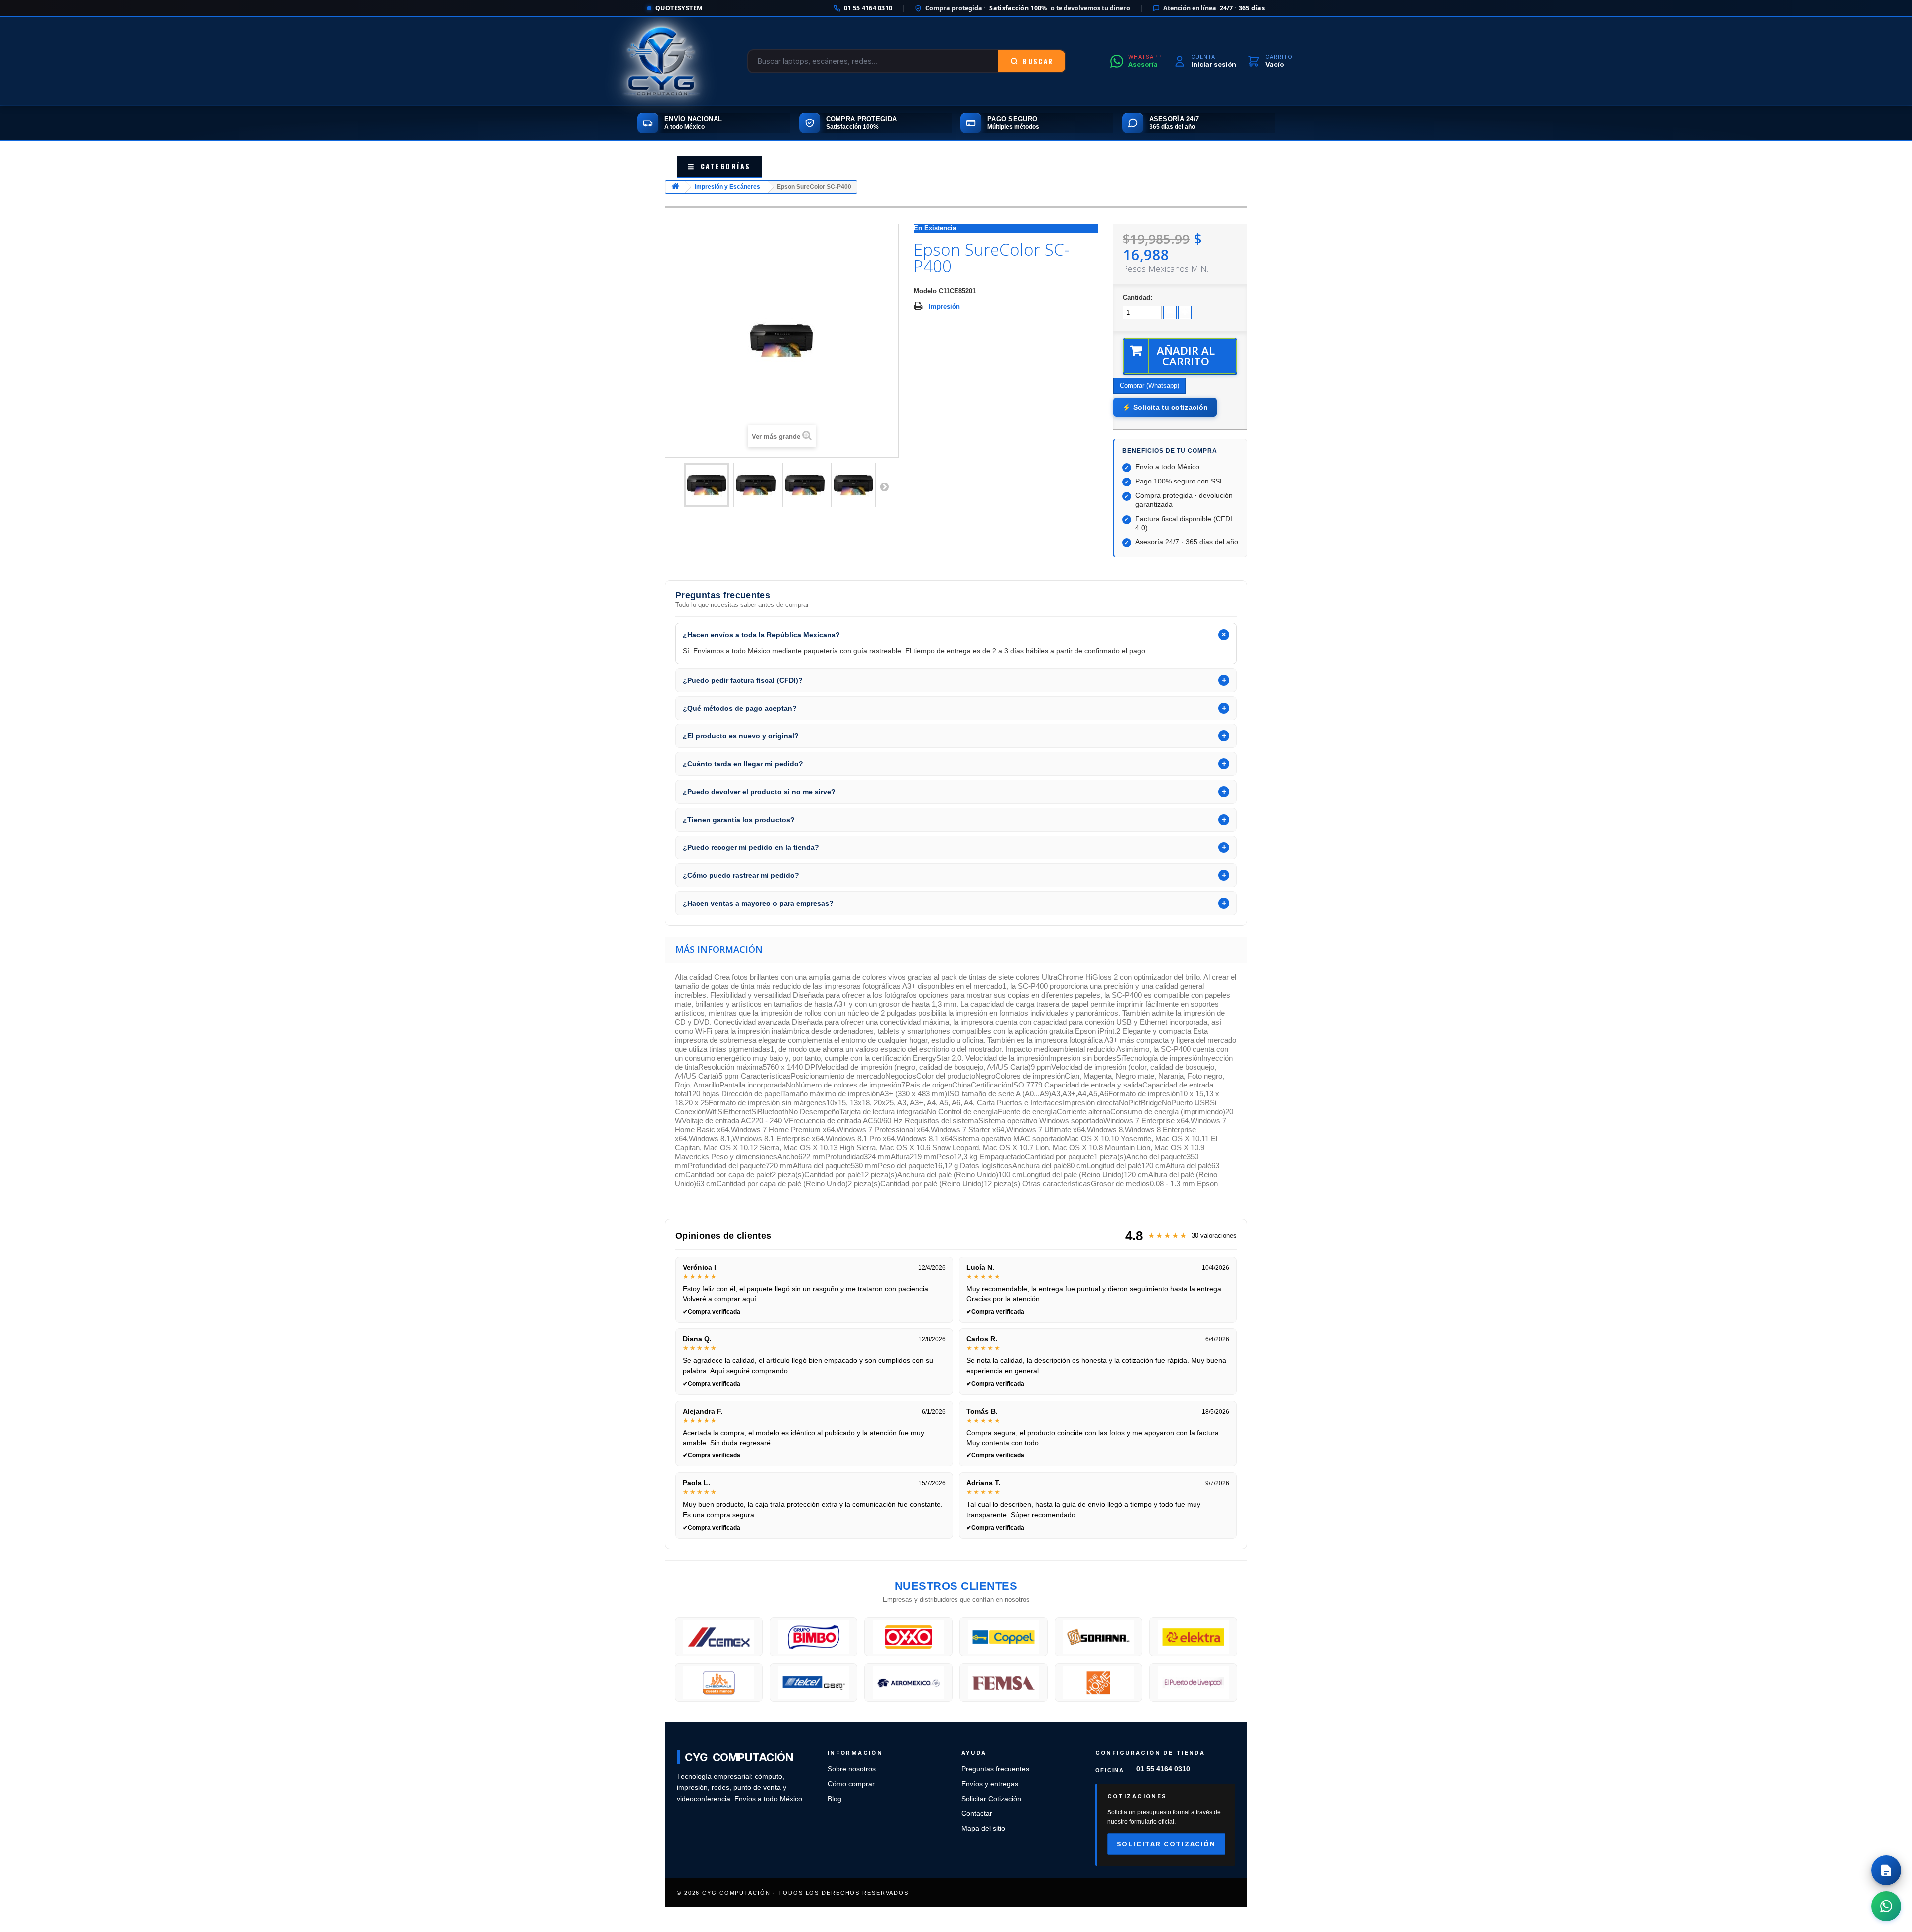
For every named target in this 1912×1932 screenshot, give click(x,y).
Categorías (719, 166)
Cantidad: (1137, 298)
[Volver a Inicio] (675, 187)
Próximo (884, 486)
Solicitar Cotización (991, 1799)
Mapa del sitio (983, 1829)
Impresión (944, 306)
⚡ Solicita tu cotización (1165, 407)
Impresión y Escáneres (727, 187)
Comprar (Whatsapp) (1149, 386)
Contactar (977, 1814)
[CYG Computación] (661, 61)
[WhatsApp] (1886, 1906)
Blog (835, 1799)
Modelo (925, 291)
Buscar (1038, 61)
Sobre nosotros (852, 1769)
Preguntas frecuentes (995, 1769)
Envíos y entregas (990, 1784)
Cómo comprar (851, 1784)
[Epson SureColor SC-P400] (707, 485)
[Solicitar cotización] (1886, 1870)
